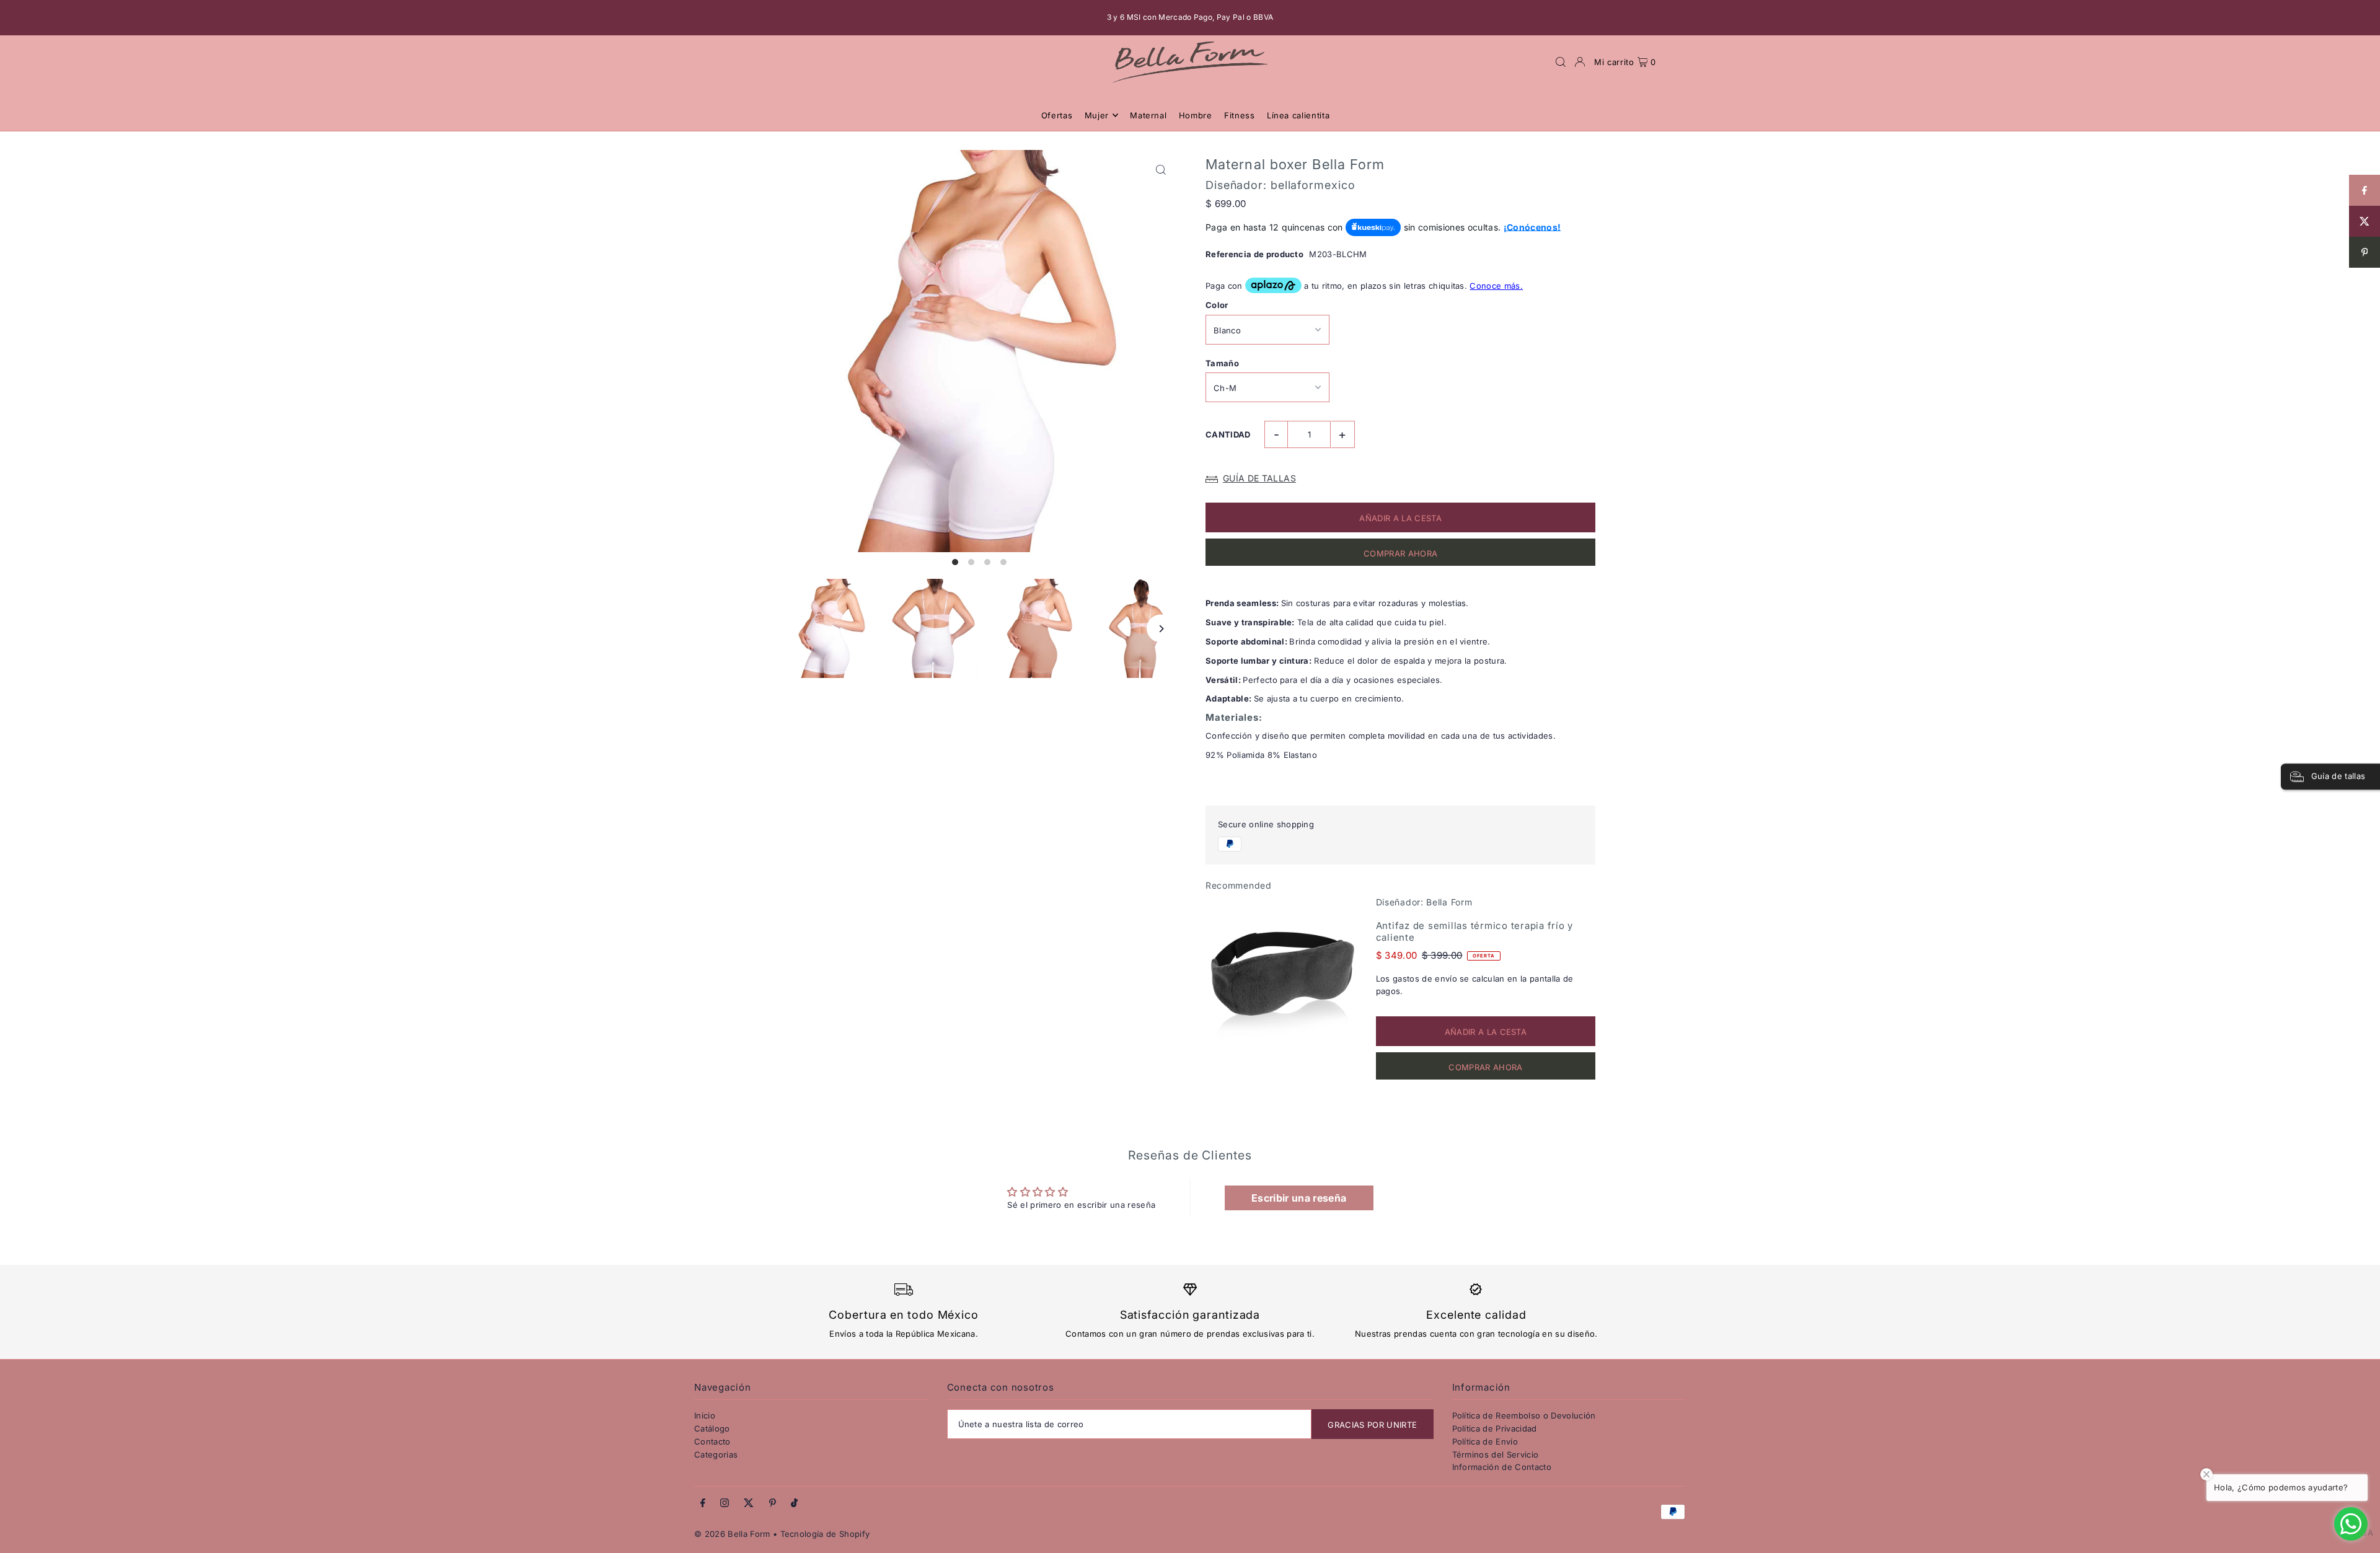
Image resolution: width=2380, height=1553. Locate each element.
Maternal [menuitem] (1148, 115)
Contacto (712, 1441)
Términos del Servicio (1496, 1454)
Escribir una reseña (1299, 1198)
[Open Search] (1561, 62)
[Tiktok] (794, 1503)
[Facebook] (703, 1503)
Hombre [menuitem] (1196, 115)
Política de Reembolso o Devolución (1524, 1415)
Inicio (705, 1415)
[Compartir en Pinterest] (2365, 252)
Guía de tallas (1259, 478)
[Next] (1161, 629)
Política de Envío (1485, 1441)
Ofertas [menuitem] (1057, 115)
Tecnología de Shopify (825, 1534)
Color (1217, 305)
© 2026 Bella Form (734, 1534)
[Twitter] (749, 1503)
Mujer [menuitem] (1097, 115)
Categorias (716, 1454)
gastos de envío (1425, 979)
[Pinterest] (773, 1503)
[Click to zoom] (1161, 170)
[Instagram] (725, 1503)
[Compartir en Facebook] (2365, 190)
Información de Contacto (1502, 1467)
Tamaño (1222, 363)
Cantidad (1228, 434)
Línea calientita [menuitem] (1298, 115)
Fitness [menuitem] (1240, 115)
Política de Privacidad (1495, 1428)
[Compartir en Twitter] (2365, 221)
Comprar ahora (1400, 553)
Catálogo (712, 1428)
